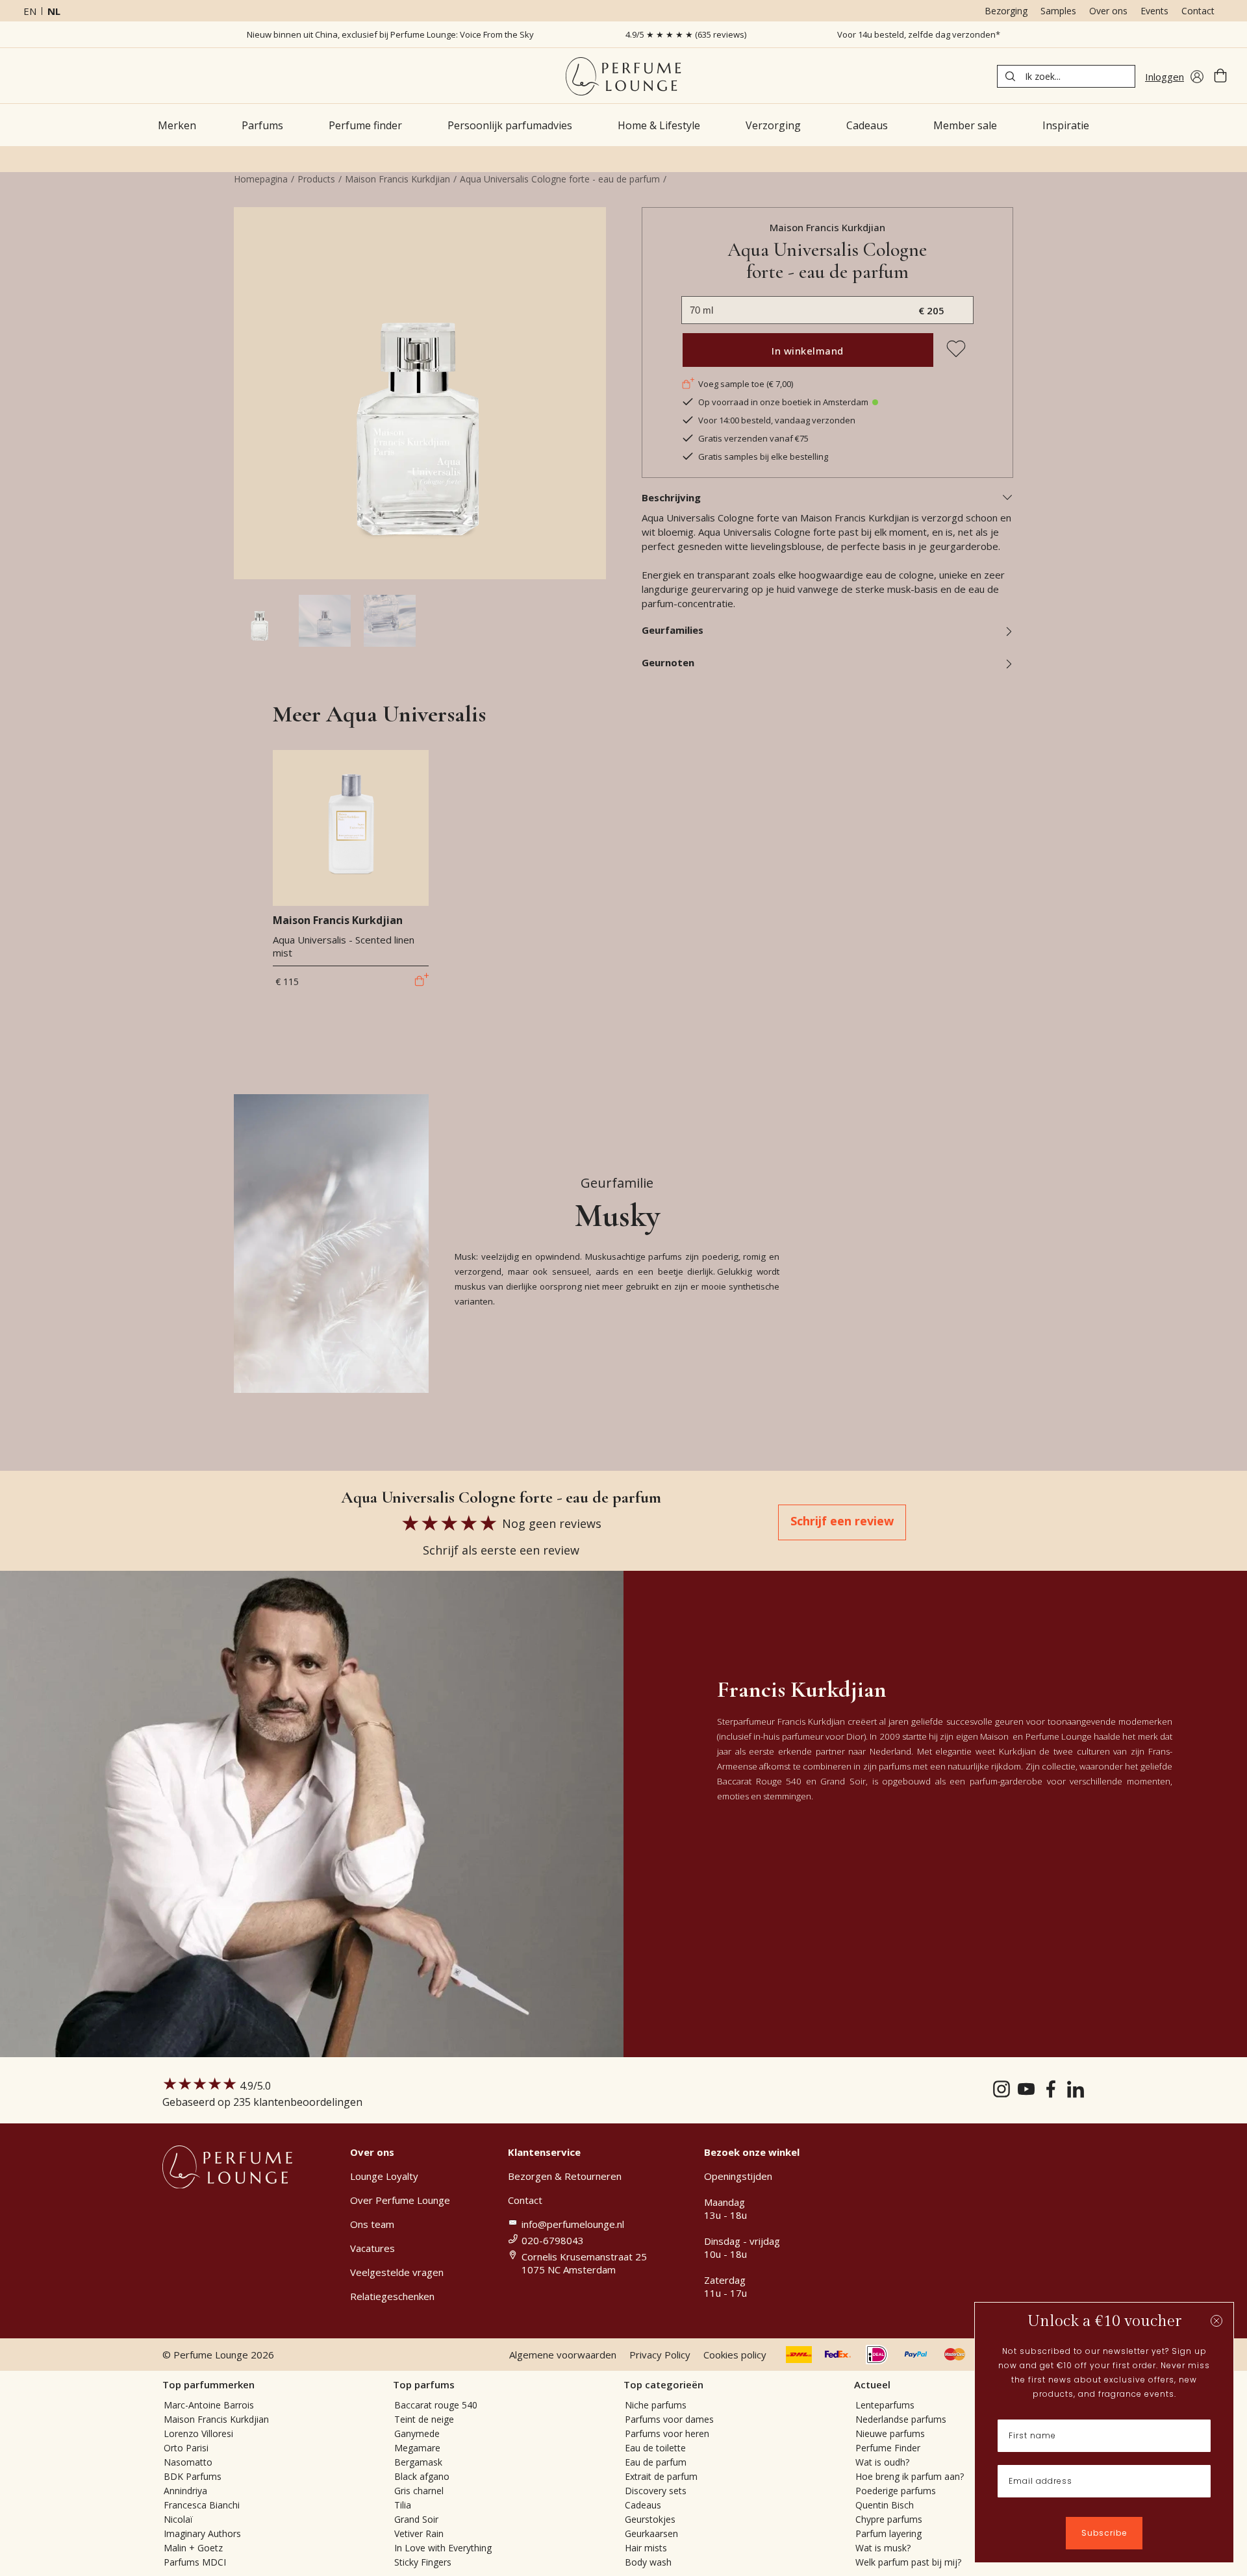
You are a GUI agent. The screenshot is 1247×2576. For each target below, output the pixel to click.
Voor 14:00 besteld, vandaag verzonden (777, 420)
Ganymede (417, 2433)
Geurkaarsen (651, 2533)
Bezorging (1006, 11)
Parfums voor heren (667, 2433)
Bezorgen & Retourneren (565, 2176)
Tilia (403, 2505)
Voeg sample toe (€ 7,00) (746, 384)
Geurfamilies (673, 630)
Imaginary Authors (202, 2533)
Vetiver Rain (419, 2533)
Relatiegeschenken (392, 2296)
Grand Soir (416, 2519)
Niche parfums (656, 2405)
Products (316, 179)
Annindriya (185, 2491)
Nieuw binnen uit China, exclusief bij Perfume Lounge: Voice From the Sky (390, 34)
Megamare (417, 2448)
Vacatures (372, 2248)
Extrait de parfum (661, 2476)
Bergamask (418, 2462)
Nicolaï (178, 2519)
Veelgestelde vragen (397, 2272)
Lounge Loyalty (384, 2176)
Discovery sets (656, 2491)
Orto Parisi (186, 2448)
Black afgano (422, 2476)
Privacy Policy (660, 2355)
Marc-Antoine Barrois (209, 2405)
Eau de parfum (656, 2462)
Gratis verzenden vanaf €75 (753, 438)
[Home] (623, 76)
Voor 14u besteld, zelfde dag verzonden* (919, 34)
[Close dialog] (1216, 2321)
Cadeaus (643, 2505)
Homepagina (261, 179)
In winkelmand (808, 351)
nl (54, 11)
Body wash (648, 2562)
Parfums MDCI (195, 2562)
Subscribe (1104, 2533)
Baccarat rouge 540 (436, 2405)
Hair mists (646, 2548)
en (30, 11)
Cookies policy (735, 2355)
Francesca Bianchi (202, 2505)
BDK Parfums (193, 2476)
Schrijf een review (842, 1521)
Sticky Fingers (423, 2562)
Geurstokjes (650, 2519)
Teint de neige (424, 2419)
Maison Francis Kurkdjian (397, 179)
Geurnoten (668, 662)
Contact (1198, 11)
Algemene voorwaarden (563, 2355)
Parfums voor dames (669, 2419)
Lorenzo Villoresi (198, 2433)
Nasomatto (188, 2462)
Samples (1058, 11)
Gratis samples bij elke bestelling (763, 456)
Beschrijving (671, 497)
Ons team (372, 2224)
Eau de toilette (655, 2448)
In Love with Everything (443, 2548)
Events (1154, 11)
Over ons (1108, 11)
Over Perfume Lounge (400, 2200)
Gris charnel (419, 2491)
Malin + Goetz (193, 2548)
